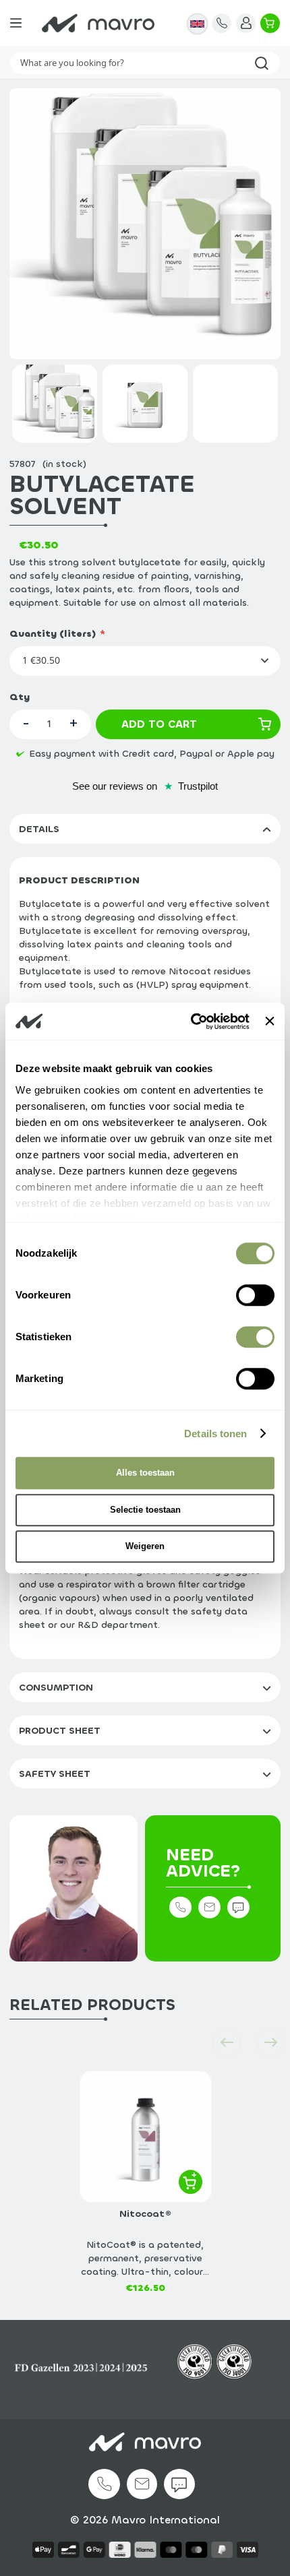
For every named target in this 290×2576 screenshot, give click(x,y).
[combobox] (145, 63)
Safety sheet (55, 1774)
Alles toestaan (145, 1473)
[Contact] (222, 23)
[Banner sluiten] (270, 1022)
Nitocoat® (145, 2214)
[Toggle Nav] (16, 23)
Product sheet (60, 1731)
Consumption (56, 1688)
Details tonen (215, 1434)
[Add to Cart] (191, 2181)
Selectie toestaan (145, 1510)
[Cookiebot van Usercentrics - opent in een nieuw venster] (191, 1022)
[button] (197, 23)
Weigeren (145, 1546)
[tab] (145, 829)
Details (39, 829)
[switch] (255, 1298)
